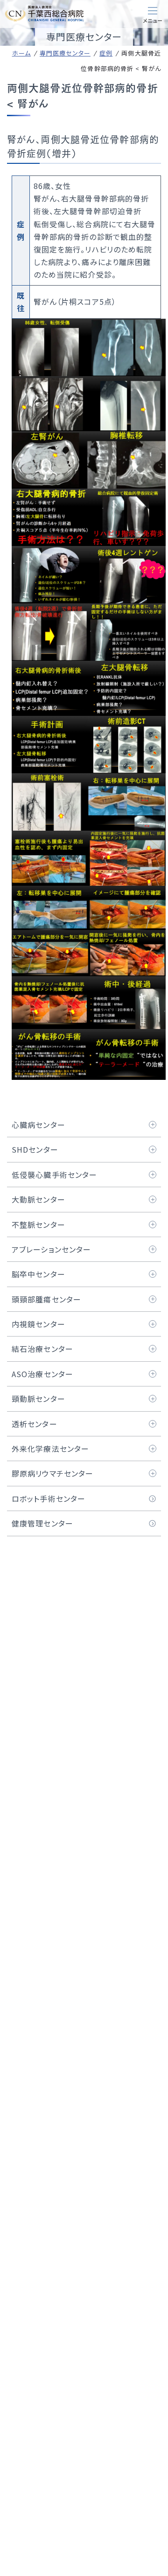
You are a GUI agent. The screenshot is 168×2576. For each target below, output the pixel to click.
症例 (106, 53)
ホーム (21, 53)
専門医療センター (65, 53)
